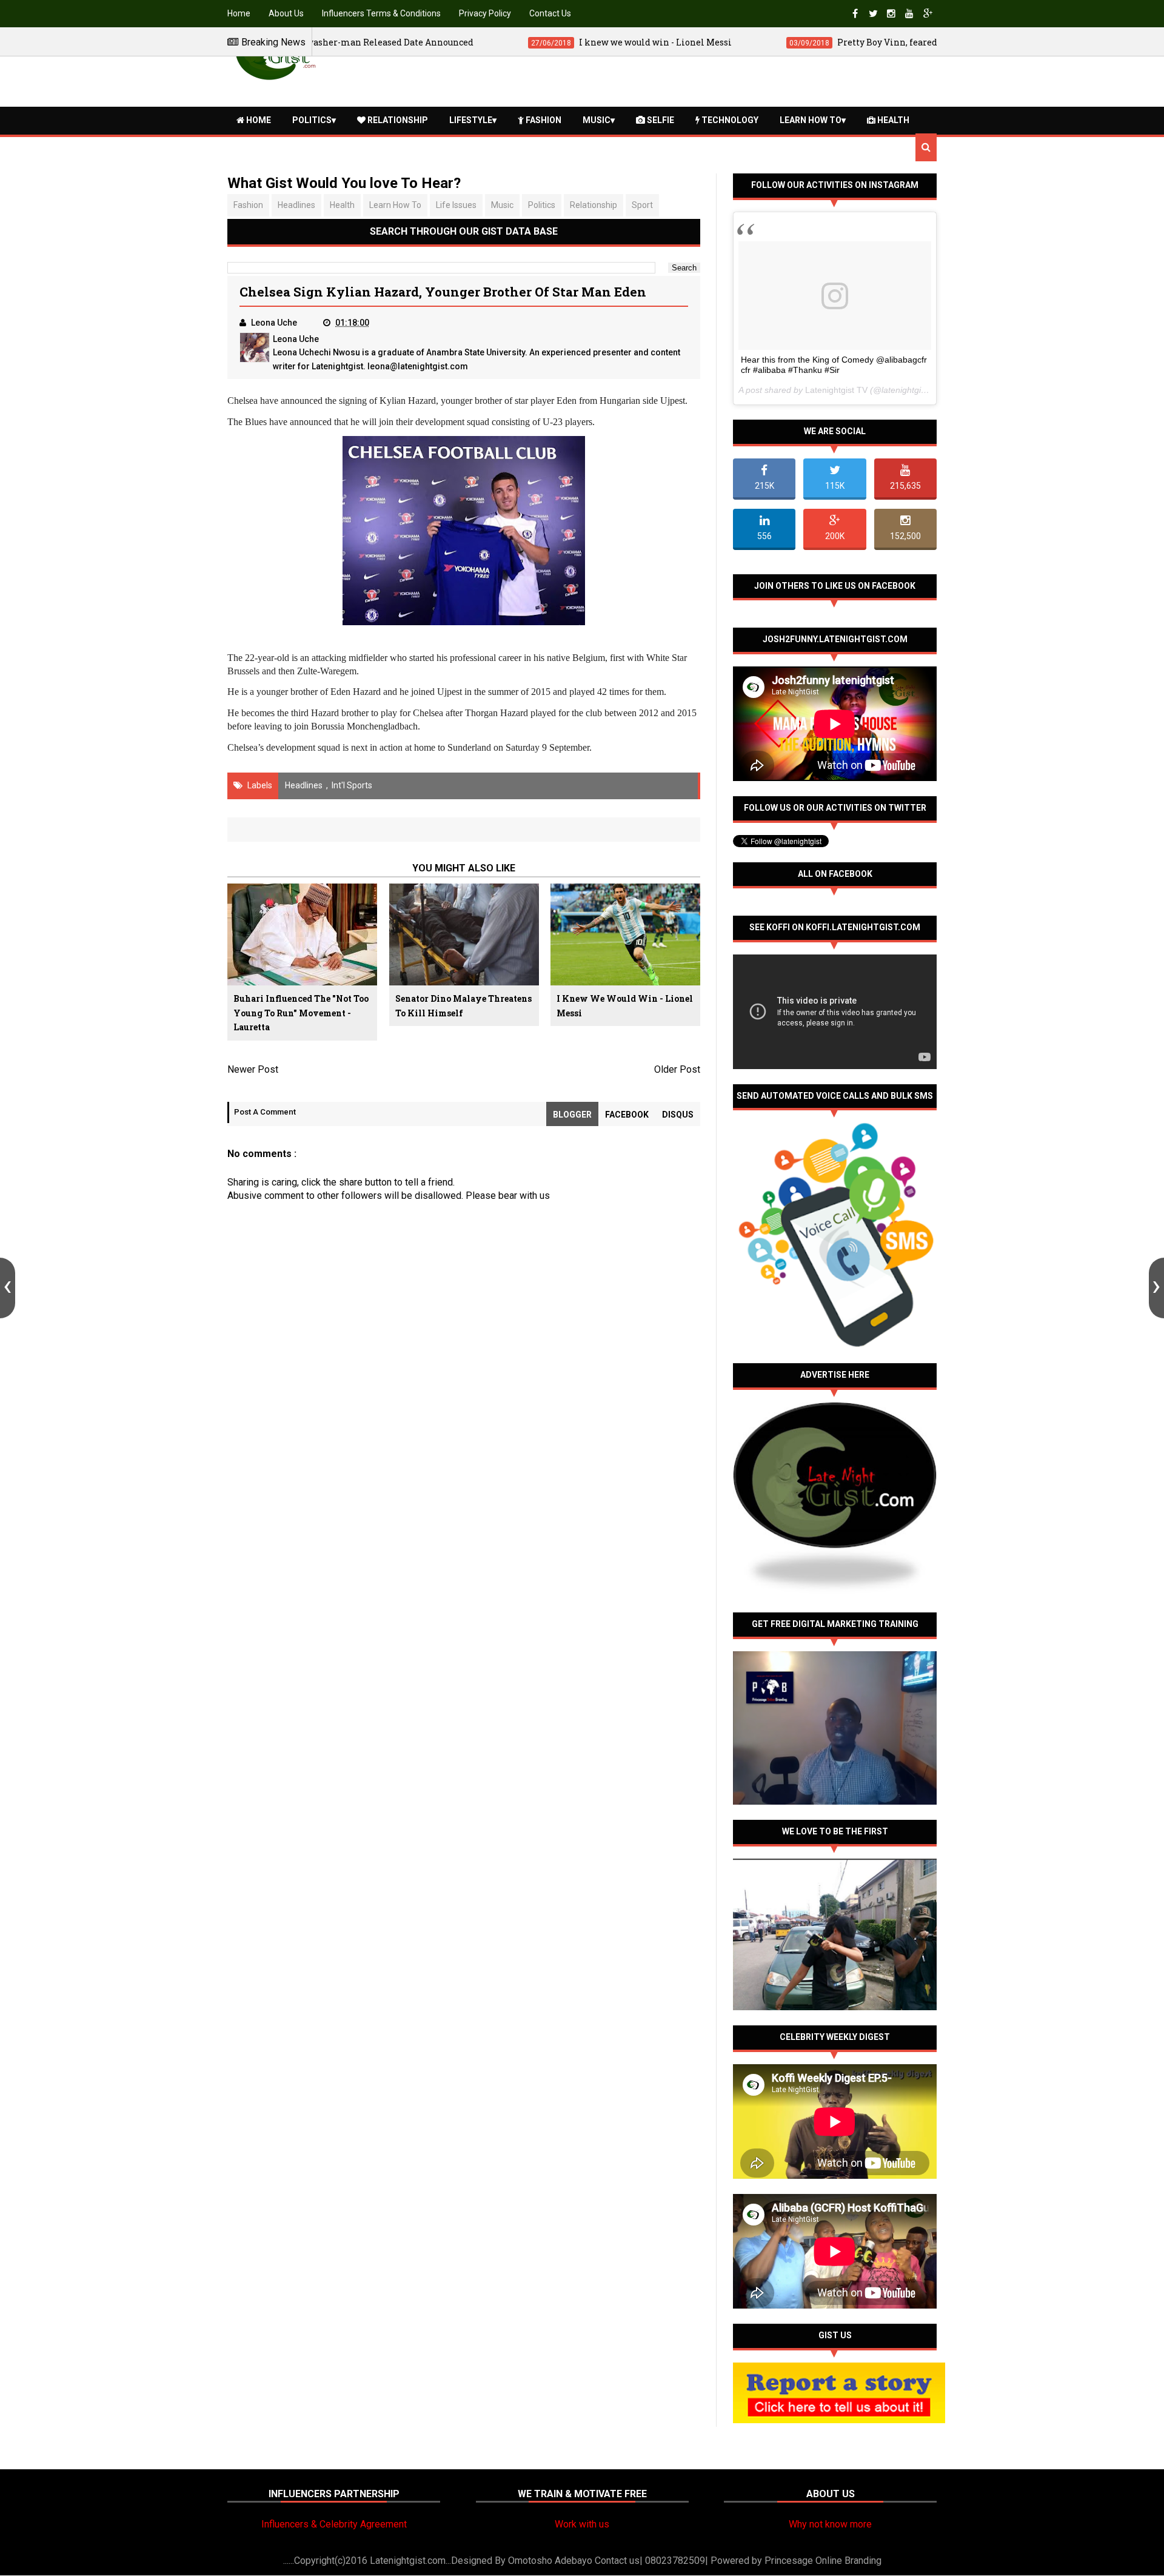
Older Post (677, 1069)
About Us (286, 13)
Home (239, 13)
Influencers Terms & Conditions (381, 13)
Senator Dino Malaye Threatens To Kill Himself (463, 1006)
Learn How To (811, 120)
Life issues (456, 205)
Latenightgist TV (836, 390)
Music (597, 120)
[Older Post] (1156, 1288)
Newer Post (253, 1069)
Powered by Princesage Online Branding (796, 2561)
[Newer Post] (8, 1288)
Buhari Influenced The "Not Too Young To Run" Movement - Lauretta (301, 1013)
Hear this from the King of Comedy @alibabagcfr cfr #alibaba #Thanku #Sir (834, 365)
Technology (729, 120)
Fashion (543, 120)
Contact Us (550, 13)
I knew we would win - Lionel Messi (625, 1006)
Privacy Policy (485, 13)
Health (892, 120)
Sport (642, 205)
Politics (312, 120)
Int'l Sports (352, 785)
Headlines (296, 205)
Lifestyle (471, 120)
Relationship (397, 120)
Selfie (660, 120)
